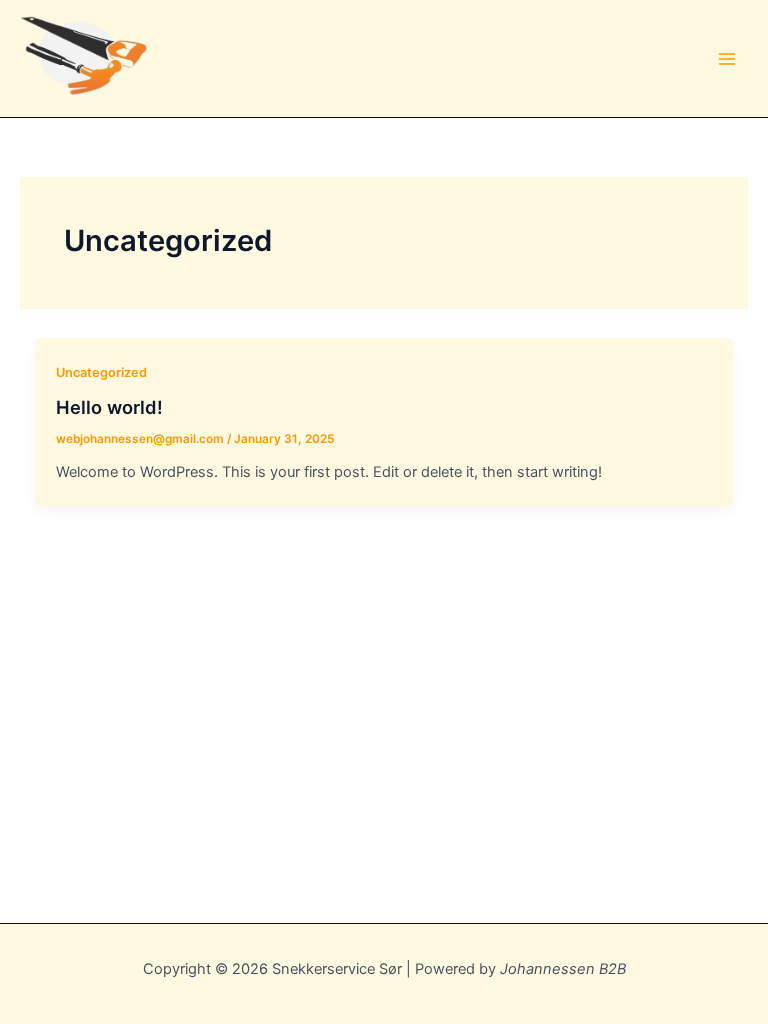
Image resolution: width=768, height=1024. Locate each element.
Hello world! (109, 407)
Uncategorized (101, 372)
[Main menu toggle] (727, 59)
